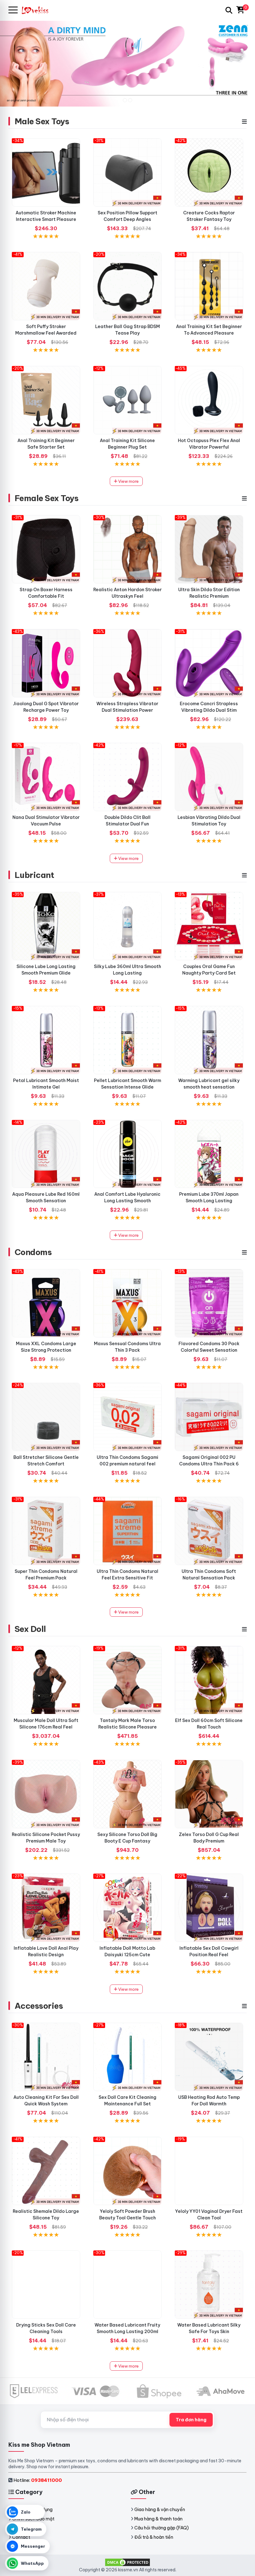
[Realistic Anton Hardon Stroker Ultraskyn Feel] (127, 549)
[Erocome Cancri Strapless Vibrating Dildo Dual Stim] (209, 663)
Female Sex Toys (46, 498)
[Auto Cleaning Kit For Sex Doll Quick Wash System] (46, 2057)
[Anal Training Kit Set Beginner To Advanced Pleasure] (209, 286)
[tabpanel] (127, 63)
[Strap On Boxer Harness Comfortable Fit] (46, 549)
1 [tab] (125, 100)
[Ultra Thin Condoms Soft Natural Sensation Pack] (209, 1531)
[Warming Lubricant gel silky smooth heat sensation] (209, 1040)
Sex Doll (30, 1629)
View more (128, 481)
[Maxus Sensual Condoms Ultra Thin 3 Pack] (127, 1303)
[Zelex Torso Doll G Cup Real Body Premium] (209, 1794)
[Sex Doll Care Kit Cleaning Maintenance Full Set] (127, 2057)
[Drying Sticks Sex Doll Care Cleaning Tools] (46, 2285)
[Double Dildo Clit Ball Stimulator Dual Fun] (127, 777)
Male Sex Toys (42, 121)
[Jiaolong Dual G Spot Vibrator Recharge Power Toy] (46, 663)
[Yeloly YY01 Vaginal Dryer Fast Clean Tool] (209, 2171)
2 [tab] (130, 100)
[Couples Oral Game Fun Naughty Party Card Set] (209, 926)
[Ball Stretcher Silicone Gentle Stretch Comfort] (46, 1417)
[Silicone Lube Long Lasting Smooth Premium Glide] (46, 926)
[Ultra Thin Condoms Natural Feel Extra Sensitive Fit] (127, 1531)
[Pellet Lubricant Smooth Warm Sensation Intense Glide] (127, 1040)
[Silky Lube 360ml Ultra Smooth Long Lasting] (127, 926)
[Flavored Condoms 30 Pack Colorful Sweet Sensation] (209, 1303)
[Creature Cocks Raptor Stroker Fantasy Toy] (209, 172)
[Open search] (229, 10)
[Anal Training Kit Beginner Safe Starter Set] (46, 400)
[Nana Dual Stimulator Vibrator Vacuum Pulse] (46, 777)
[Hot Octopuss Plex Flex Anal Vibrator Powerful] (209, 400)
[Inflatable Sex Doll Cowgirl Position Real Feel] (209, 1908)
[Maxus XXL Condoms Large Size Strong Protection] (46, 1303)
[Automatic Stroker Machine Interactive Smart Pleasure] (46, 172)
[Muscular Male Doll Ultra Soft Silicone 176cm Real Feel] (46, 1680)
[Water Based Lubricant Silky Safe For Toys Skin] (209, 2285)
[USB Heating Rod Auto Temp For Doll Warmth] (209, 2057)
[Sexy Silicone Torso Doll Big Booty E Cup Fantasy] (127, 1794)
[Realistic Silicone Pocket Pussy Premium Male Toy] (46, 1794)
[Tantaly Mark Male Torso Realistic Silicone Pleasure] (127, 1680)
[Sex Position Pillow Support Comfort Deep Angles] (127, 172)
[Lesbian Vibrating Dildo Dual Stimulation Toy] (209, 777)
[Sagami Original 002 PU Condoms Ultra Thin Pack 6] (209, 1417)
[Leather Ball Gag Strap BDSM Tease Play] (127, 286)
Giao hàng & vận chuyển (160, 2510)
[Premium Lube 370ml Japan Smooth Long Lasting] (209, 1154)
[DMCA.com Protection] (127, 2562)
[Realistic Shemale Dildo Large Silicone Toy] (46, 2171)
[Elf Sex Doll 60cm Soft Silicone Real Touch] (209, 1680)
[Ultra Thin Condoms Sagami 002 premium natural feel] (127, 1417)
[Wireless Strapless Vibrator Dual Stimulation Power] (127, 663)
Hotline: (38, 2480)
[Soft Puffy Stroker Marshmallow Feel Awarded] (46, 286)
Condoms (33, 1252)
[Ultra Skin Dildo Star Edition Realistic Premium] (209, 549)
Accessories (39, 2006)
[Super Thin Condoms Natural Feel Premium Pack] (46, 1531)
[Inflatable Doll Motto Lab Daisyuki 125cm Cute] (127, 1908)
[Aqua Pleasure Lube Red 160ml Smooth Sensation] (46, 1154)
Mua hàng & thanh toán (158, 2519)
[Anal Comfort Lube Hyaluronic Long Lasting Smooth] (127, 1154)
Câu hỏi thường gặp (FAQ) (162, 2528)
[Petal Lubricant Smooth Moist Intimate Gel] (46, 1040)
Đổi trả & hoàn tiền (154, 2537)
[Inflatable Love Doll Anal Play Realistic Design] (46, 1908)
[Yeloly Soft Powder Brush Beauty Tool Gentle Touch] (127, 2171)
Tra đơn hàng (191, 2420)
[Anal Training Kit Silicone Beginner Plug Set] (127, 400)
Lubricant (34, 875)
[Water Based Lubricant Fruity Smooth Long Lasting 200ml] (127, 2285)
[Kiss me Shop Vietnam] (38, 10)
